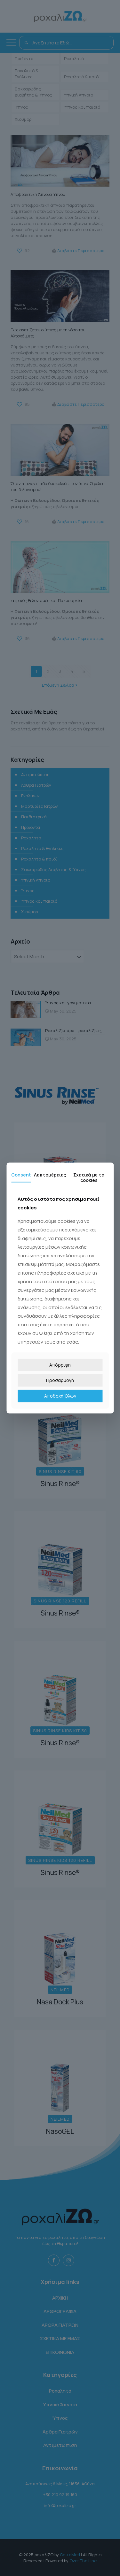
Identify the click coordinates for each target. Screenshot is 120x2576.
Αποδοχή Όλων (60, 1396)
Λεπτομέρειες (50, 1175)
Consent (21, 1175)
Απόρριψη (60, 1365)
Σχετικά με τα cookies (89, 1177)
